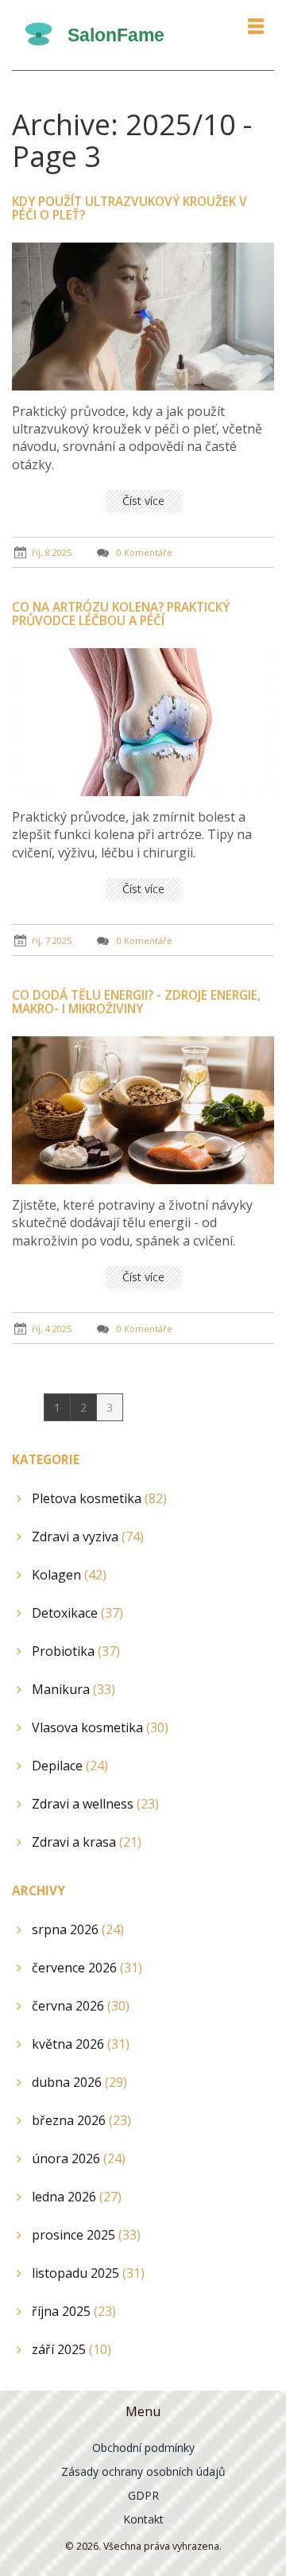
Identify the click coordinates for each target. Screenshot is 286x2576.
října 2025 (74, 2311)
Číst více (143, 501)
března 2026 (81, 2120)
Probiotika (76, 1651)
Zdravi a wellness (95, 1804)
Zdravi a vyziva (88, 1537)
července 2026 (87, 1968)
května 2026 (81, 2044)
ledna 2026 (77, 2197)
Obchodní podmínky (143, 2448)
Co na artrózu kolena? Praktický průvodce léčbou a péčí (121, 614)
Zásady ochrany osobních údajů (143, 2471)
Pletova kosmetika (99, 1498)
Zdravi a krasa (87, 1842)
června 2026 (81, 2006)
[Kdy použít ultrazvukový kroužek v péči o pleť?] (143, 315)
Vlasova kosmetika (100, 1727)
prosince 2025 (86, 2235)
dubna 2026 (79, 2082)
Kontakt (143, 2519)
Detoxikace (77, 1613)
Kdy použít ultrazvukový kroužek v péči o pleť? (129, 208)
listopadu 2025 (88, 2273)
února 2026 (79, 2158)
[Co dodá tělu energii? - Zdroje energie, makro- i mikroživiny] (143, 1109)
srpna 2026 (78, 1929)
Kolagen (69, 1575)
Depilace (70, 1766)
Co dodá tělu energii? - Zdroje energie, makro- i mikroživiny (136, 1002)
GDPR (143, 2495)
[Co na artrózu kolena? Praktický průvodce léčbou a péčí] (143, 721)
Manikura (73, 1689)
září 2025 (71, 2349)
